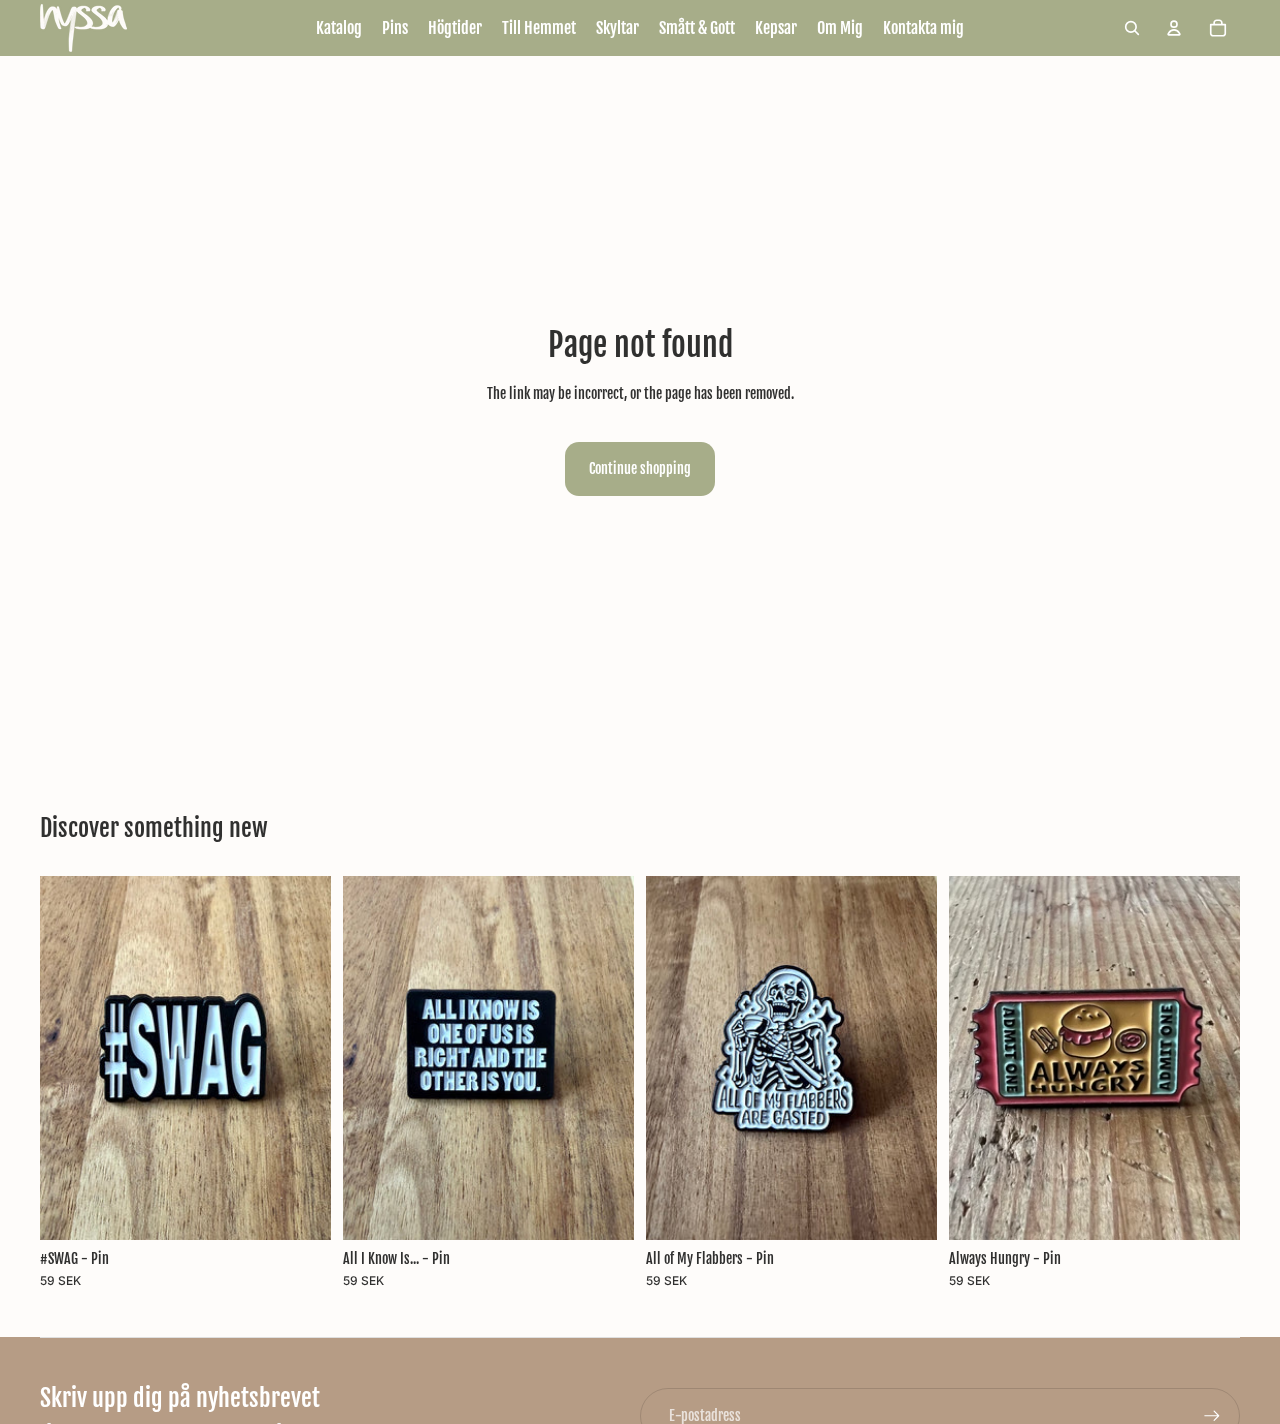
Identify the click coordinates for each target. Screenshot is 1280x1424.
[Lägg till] (300, 1209)
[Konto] (1174, 28)
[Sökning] (1132, 28)
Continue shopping (640, 468)
